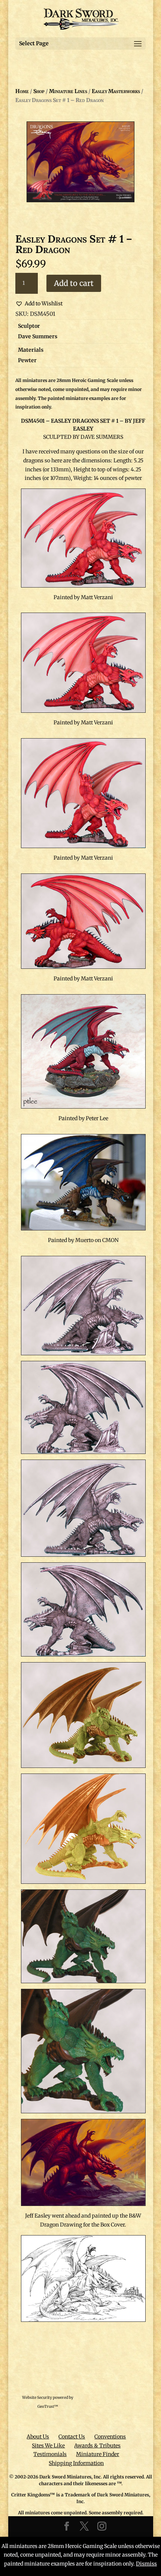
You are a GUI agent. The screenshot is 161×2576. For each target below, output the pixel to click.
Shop (39, 91)
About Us (38, 2437)
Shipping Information (76, 2463)
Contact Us (72, 2437)
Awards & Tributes (97, 2446)
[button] (39, 304)
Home (22, 91)
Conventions (110, 2437)
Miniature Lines (68, 91)
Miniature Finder (98, 2454)
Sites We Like (48, 2446)
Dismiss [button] (146, 2564)
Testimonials (50, 2454)
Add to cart (74, 283)
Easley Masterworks (116, 91)
